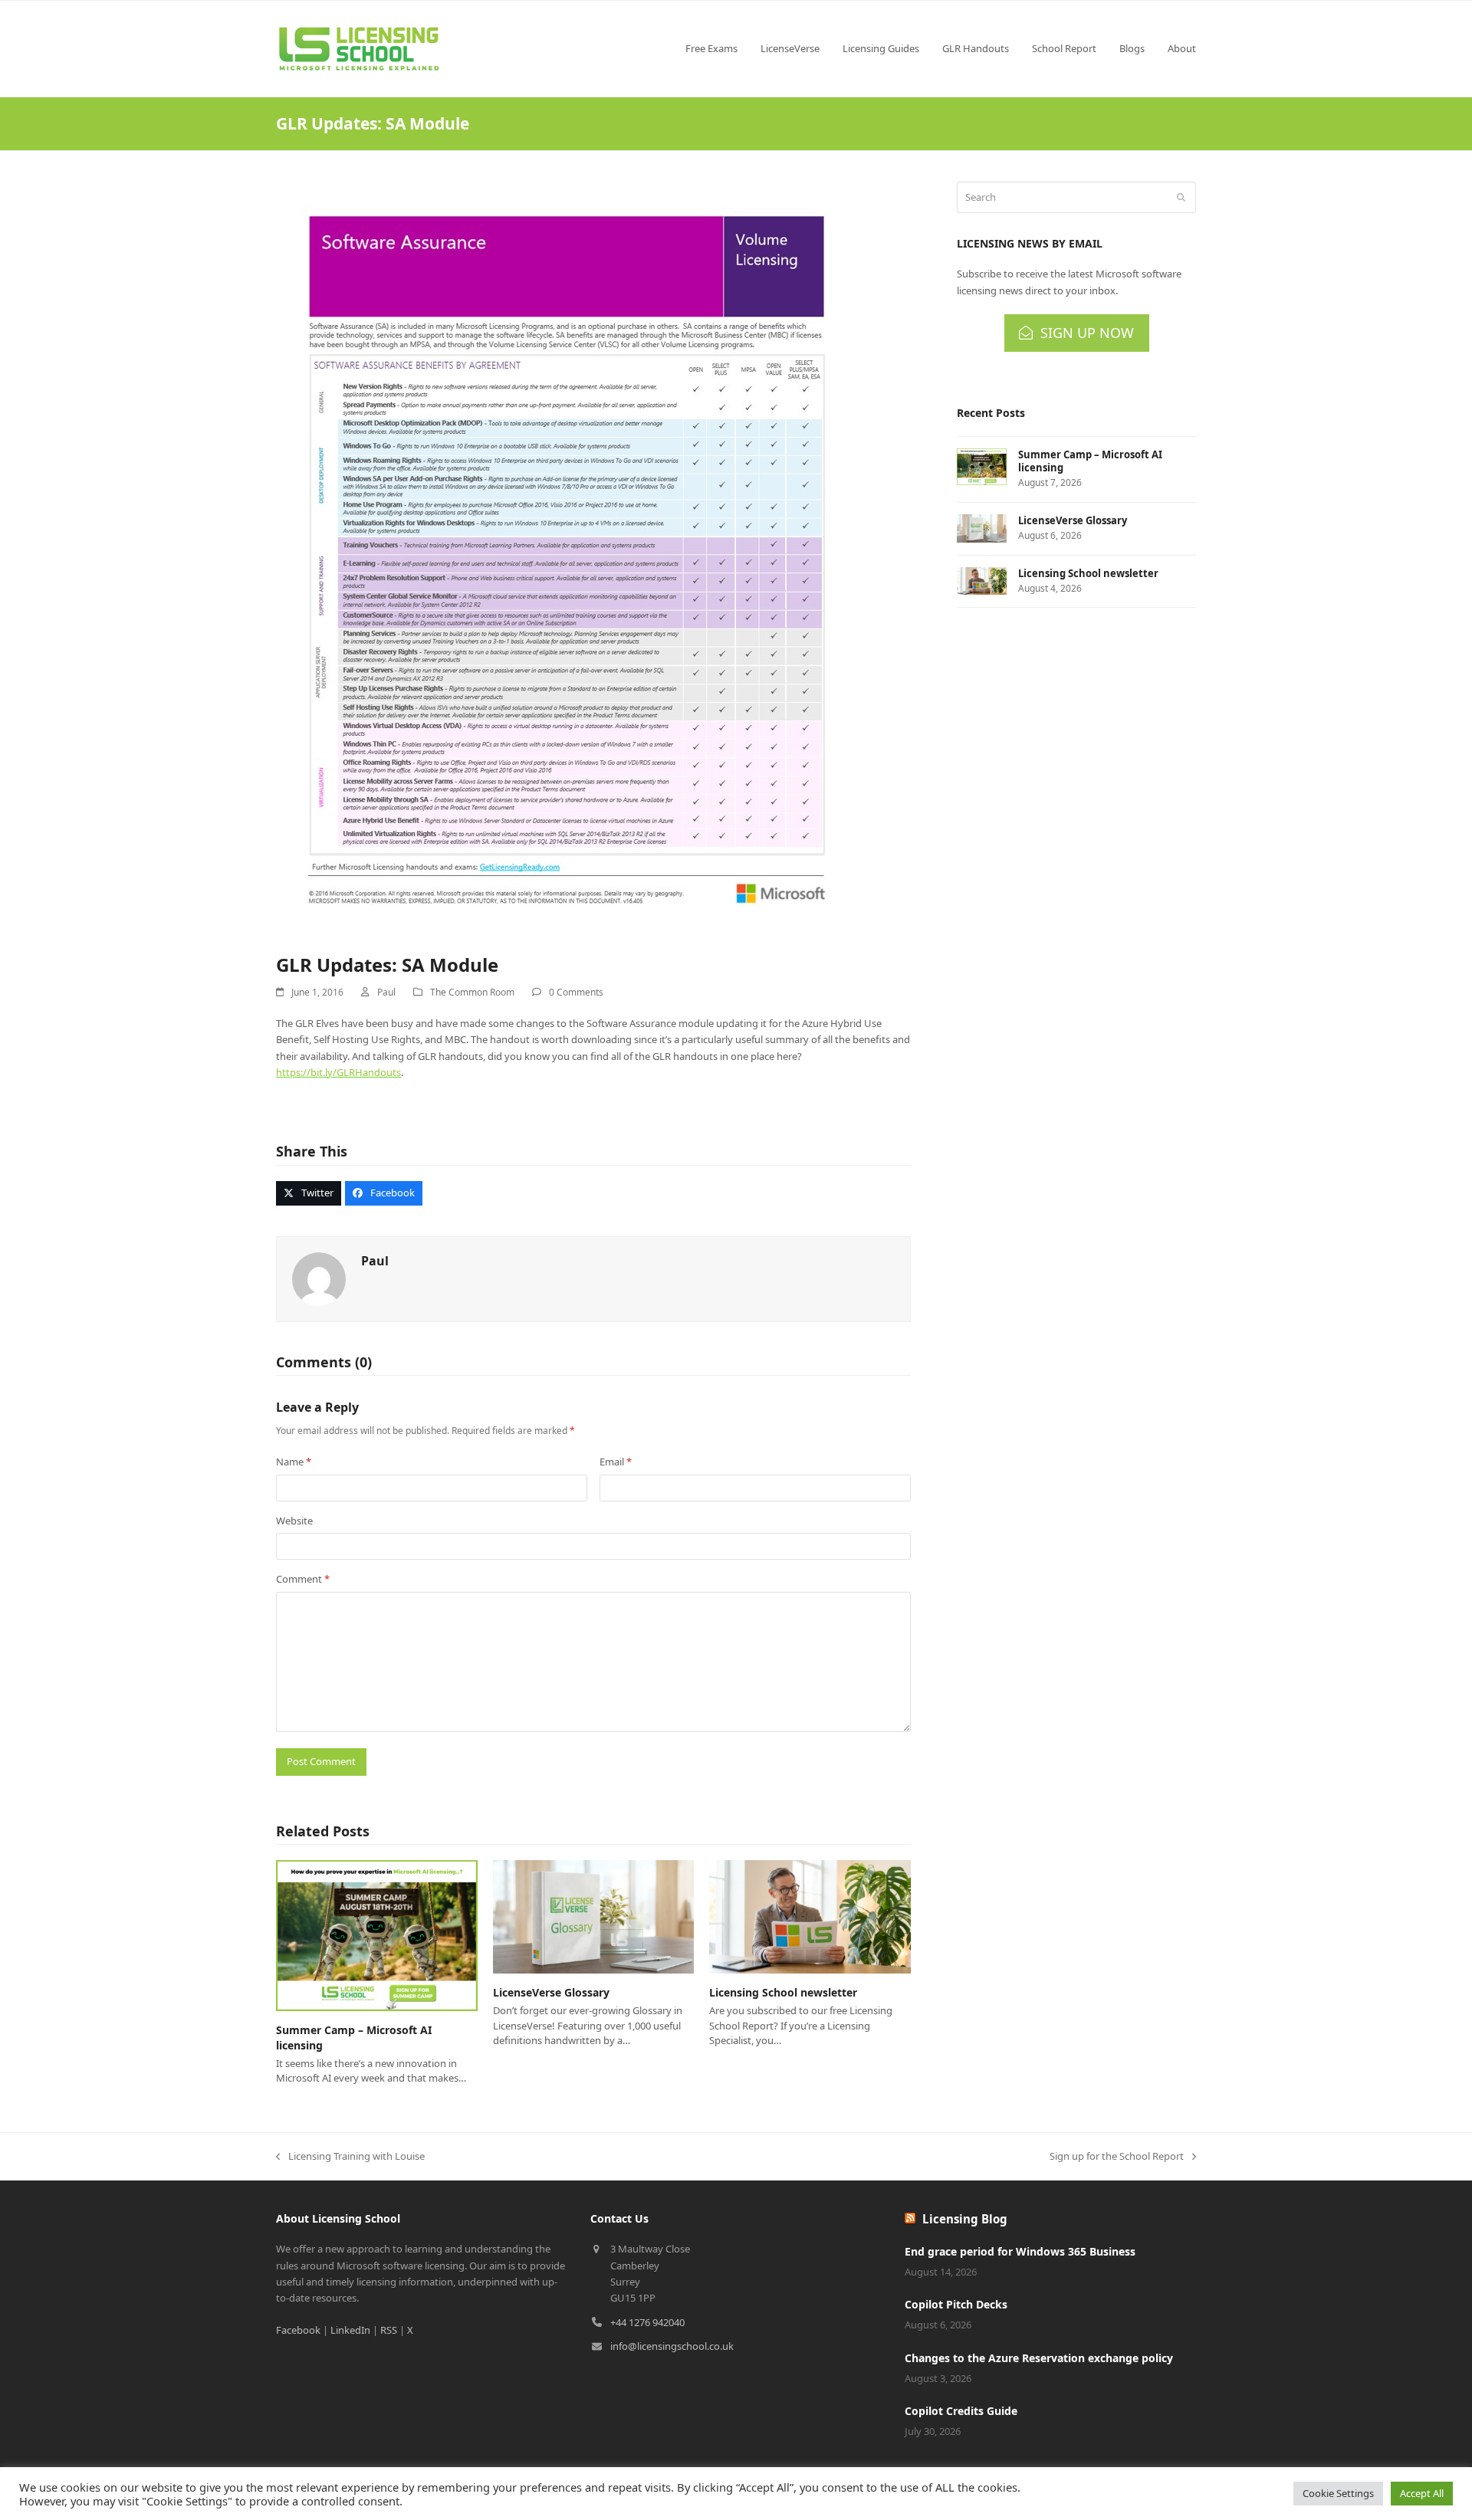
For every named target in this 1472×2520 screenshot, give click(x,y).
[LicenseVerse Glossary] (594, 1916)
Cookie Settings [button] (1338, 2493)
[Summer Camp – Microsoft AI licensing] (377, 1934)
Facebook (298, 2330)
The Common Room (472, 992)
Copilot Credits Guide (961, 2411)
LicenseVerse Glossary (551, 1992)
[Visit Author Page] (319, 1278)
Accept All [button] (1422, 2493)
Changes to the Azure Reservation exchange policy (1039, 2358)
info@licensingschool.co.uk (672, 2346)
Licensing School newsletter (783, 1992)
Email (616, 1462)
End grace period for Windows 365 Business (1020, 2251)
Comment (303, 1579)
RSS (389, 2330)
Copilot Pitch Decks (956, 2304)
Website (294, 1521)
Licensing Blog (965, 2219)
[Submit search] (1181, 198)
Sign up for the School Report (1117, 2157)
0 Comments (576, 992)
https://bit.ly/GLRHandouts (338, 1072)
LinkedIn (350, 2330)
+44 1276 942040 (647, 2322)
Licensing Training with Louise (350, 2157)
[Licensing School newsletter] (810, 1916)
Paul (386, 992)
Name (294, 1462)
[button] (309, 1193)
